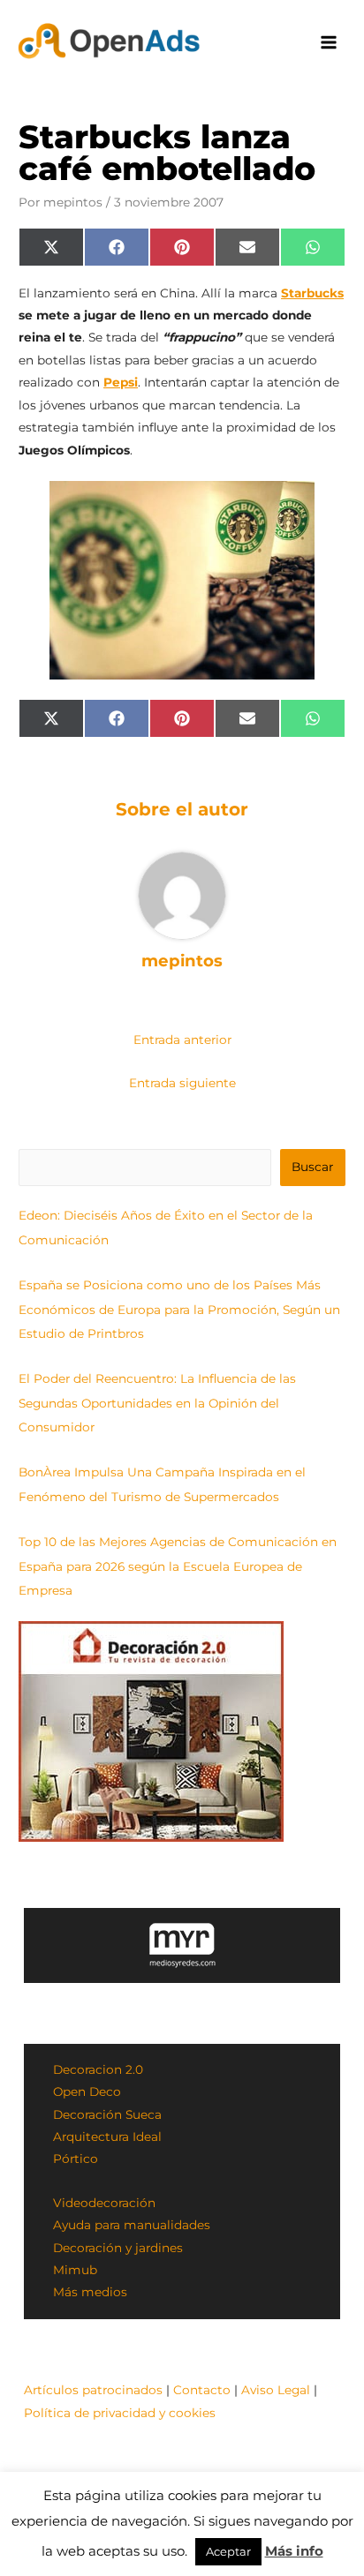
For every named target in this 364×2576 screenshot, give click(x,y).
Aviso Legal (276, 2390)
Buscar (312, 1167)
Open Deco (87, 2092)
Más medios (90, 2292)
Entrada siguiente (182, 1083)
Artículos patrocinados (93, 2390)
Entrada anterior (182, 1040)
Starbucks (312, 293)
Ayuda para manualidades (132, 2225)
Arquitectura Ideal (107, 2137)
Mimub (75, 2270)
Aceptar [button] (228, 2551)
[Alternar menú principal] (329, 43)
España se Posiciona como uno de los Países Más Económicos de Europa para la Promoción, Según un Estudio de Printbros (179, 1309)
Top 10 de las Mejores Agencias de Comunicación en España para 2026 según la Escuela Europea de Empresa (178, 1566)
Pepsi (121, 382)
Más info (294, 2551)
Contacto (202, 2390)
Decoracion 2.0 (98, 2069)
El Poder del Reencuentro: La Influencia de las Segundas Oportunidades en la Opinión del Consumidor (157, 1403)
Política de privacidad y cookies (120, 2413)
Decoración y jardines (118, 2248)
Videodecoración (104, 2203)
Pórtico (76, 2159)
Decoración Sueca (107, 2114)
